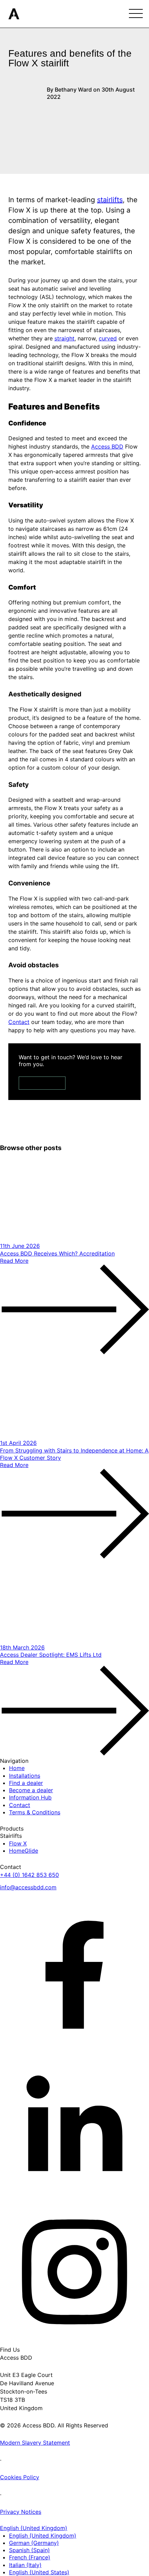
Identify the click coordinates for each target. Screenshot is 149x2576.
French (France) (30, 2557)
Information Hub (30, 1797)
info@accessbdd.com (28, 1887)
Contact (42, 1083)
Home (17, 1768)
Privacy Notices (21, 2512)
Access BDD (107, 446)
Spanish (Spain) (29, 2550)
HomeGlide (24, 1851)
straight (64, 338)
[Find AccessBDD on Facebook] (74, 1974)
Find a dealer (26, 1783)
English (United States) (39, 2572)
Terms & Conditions (35, 1812)
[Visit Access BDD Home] (14, 13)
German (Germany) (34, 2543)
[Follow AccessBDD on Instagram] (74, 2271)
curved (108, 338)
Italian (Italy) (25, 2565)
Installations (25, 1776)
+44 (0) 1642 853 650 (29, 1875)
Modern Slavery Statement (35, 2443)
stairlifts (110, 200)
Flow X (18, 1843)
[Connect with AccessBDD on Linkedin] (74, 2123)
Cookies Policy (20, 2477)
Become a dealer (31, 1790)
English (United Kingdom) (43, 2536)
